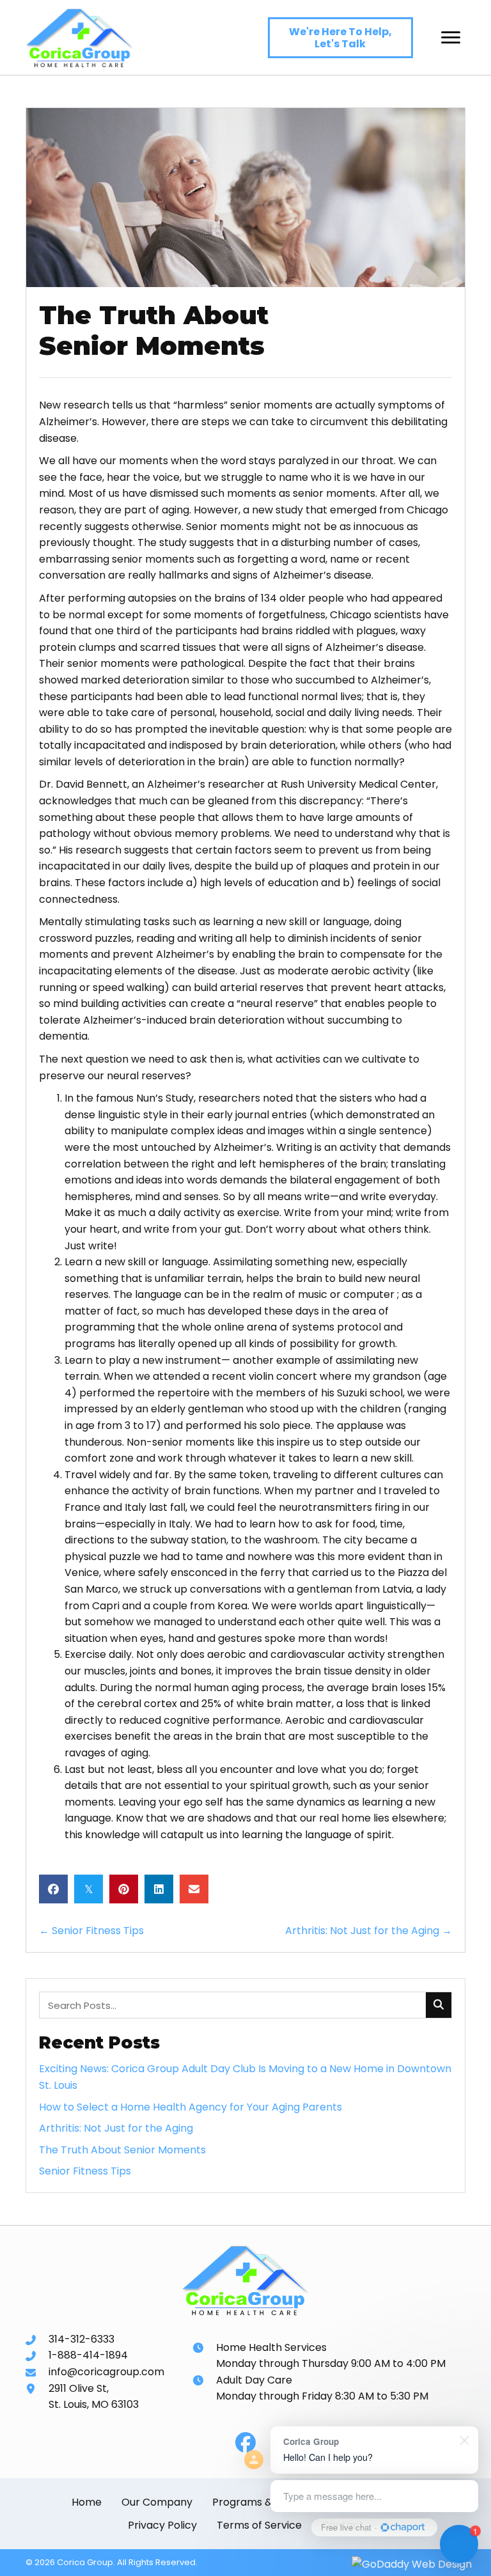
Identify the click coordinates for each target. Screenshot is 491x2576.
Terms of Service (259, 2525)
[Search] (439, 2005)
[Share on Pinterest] (124, 1889)
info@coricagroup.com (106, 2372)
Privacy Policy (162, 2525)
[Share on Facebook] (53, 1889)
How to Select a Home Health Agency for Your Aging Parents (191, 2107)
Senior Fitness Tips (85, 2171)
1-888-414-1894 (88, 2355)
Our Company (157, 2502)
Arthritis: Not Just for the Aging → (369, 1931)
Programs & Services (265, 2502)
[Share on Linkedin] (159, 1889)
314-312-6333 (82, 2339)
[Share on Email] (194, 1889)
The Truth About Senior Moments (122, 2150)
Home (87, 2502)
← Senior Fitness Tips (91, 1931)
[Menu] (451, 38)
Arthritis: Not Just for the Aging (116, 2128)
